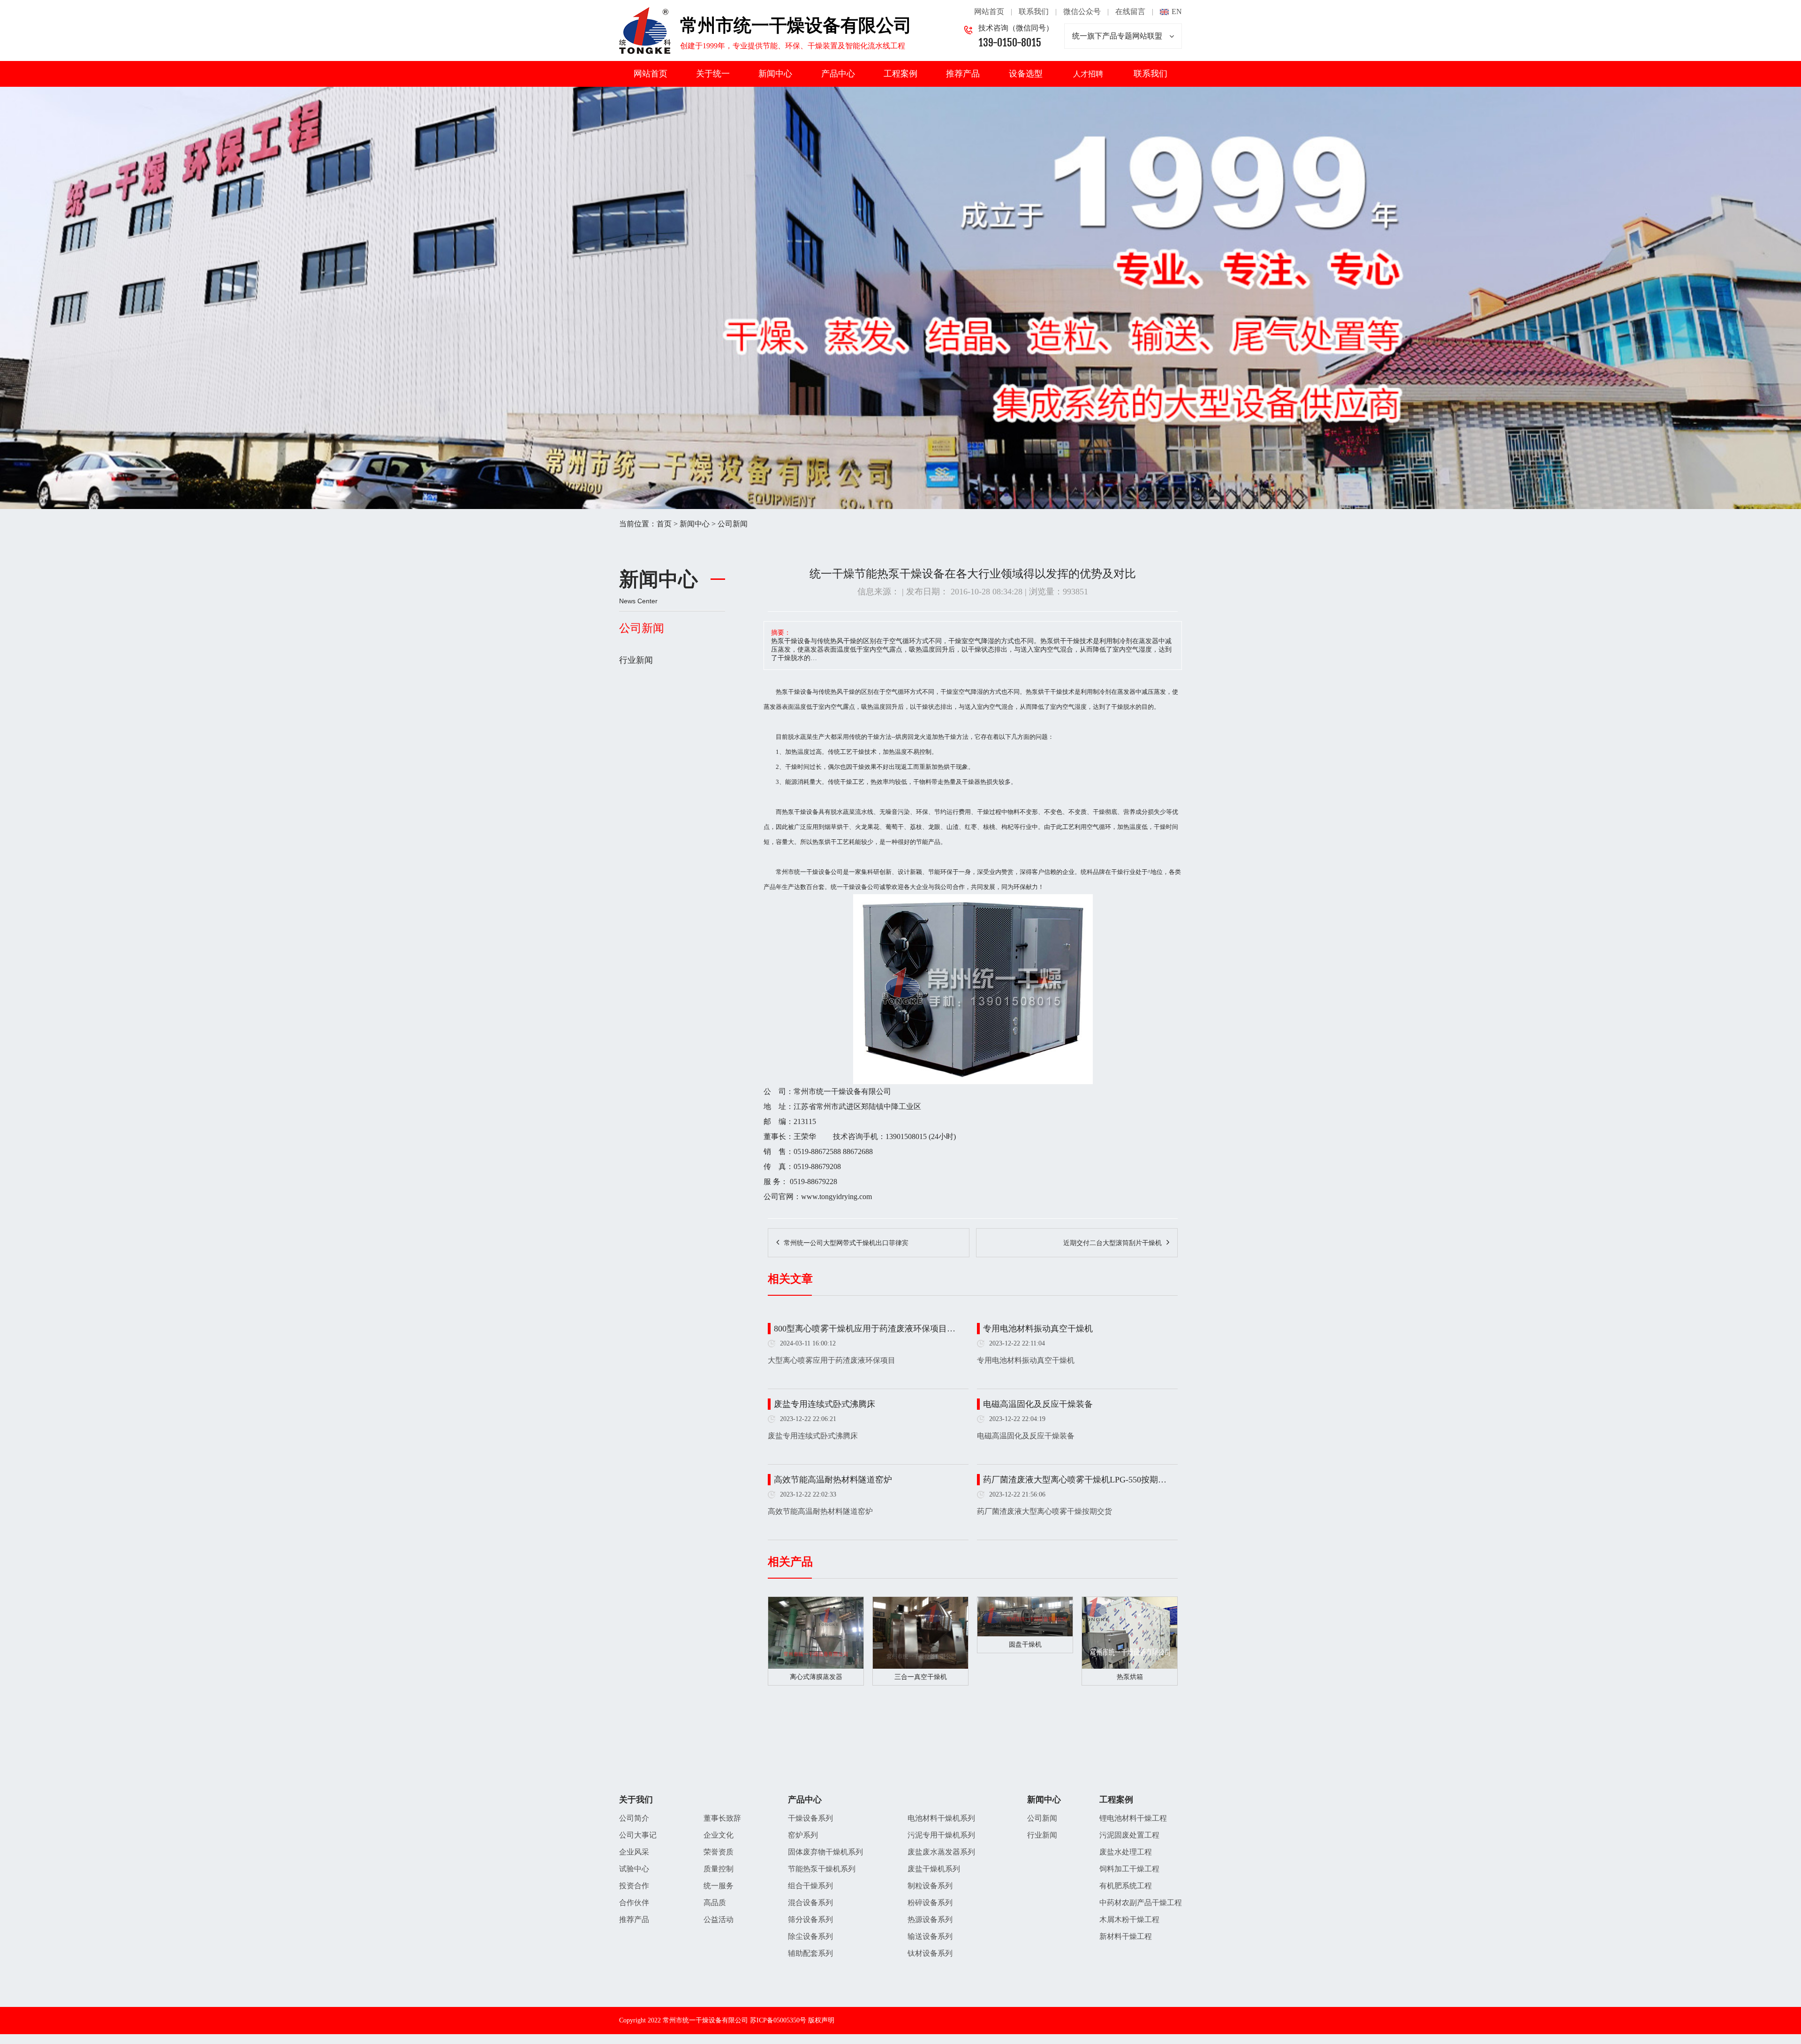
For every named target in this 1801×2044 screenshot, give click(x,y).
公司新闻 (733, 524)
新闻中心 (775, 74)
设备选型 (1026, 74)
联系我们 (1034, 11)
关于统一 (713, 74)
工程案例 (900, 74)
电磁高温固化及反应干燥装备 (1038, 1404)
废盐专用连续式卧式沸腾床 (825, 1404)
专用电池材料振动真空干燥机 (1038, 1329)
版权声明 (821, 2020)
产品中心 (838, 74)
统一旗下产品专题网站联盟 (1117, 36)
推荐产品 (963, 74)
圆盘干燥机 (1025, 1645)
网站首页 (989, 11)
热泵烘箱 (1130, 1677)
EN (1177, 11)
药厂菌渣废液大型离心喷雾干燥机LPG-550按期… (1075, 1480)
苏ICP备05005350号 (778, 2020)
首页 (664, 524)
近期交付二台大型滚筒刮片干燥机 (1112, 1243)
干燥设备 (800, 692)
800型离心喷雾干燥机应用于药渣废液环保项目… (865, 1329)
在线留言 (1130, 11)
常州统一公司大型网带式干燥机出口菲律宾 (846, 1243)
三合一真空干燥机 (921, 1677)
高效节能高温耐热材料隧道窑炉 (833, 1480)
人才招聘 (1088, 74)
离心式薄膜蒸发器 (816, 1677)
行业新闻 (636, 660)
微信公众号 (1082, 11)
